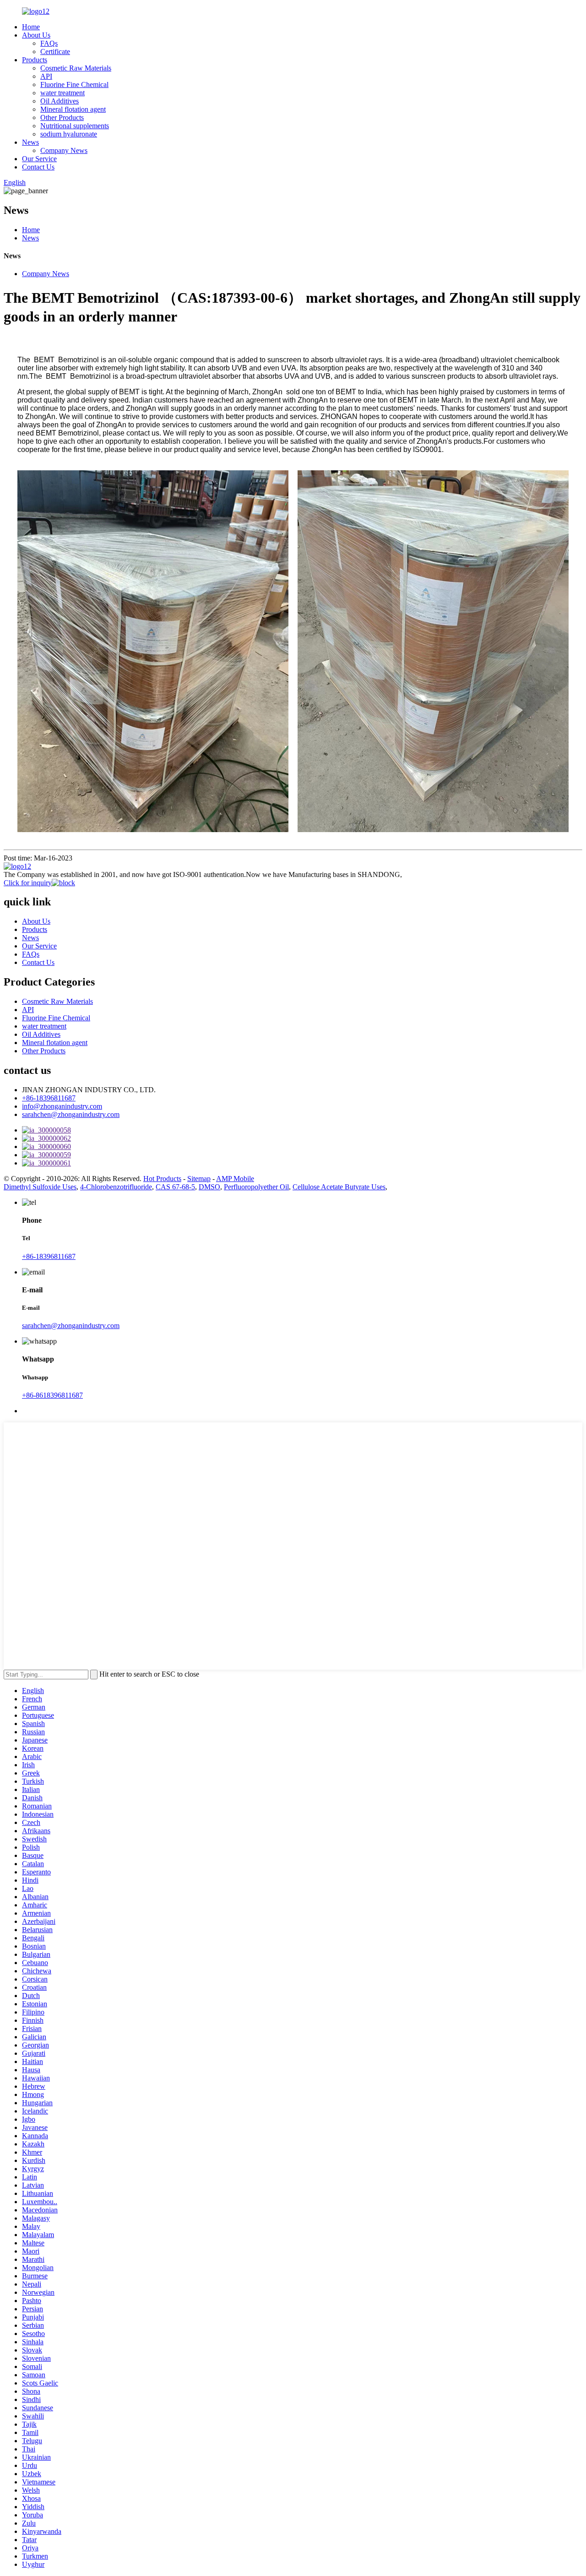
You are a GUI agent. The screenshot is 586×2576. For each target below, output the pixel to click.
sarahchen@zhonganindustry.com (71, 1114)
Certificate (55, 52)
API (46, 76)
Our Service (39, 159)
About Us (36, 35)
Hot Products (162, 1179)
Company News (64, 150)
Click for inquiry (28, 883)
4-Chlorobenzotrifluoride (116, 1187)
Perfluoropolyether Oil (256, 1187)
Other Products (62, 117)
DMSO (209, 1187)
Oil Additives (60, 101)
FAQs (49, 43)
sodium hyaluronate (69, 134)
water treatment (62, 93)
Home (31, 27)
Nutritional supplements (75, 126)
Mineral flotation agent (73, 109)
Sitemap (199, 1179)
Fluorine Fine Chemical (74, 84)
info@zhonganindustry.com (62, 1106)
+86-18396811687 (49, 1098)
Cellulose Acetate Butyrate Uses (339, 1187)
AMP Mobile (235, 1179)
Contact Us (38, 167)
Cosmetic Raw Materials (76, 68)
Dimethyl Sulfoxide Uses (40, 1187)
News (30, 142)
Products (35, 60)
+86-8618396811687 (52, 1395)
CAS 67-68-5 (175, 1187)
